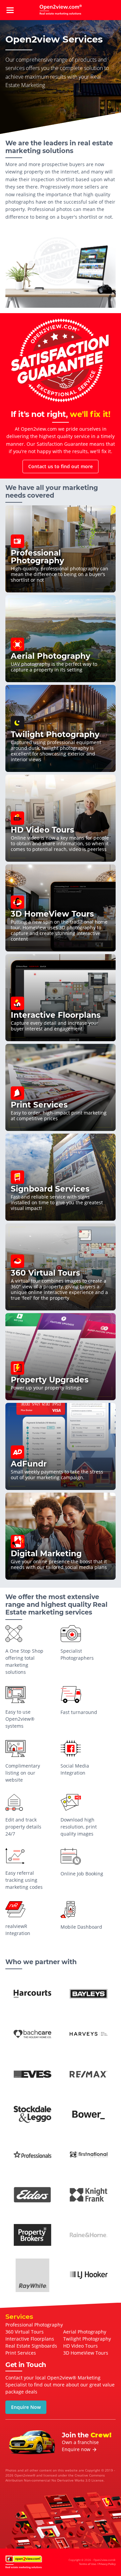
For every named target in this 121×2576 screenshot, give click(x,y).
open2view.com (61, 10)
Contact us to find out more (61, 466)
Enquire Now (26, 2407)
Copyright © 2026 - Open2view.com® (92, 2562)
